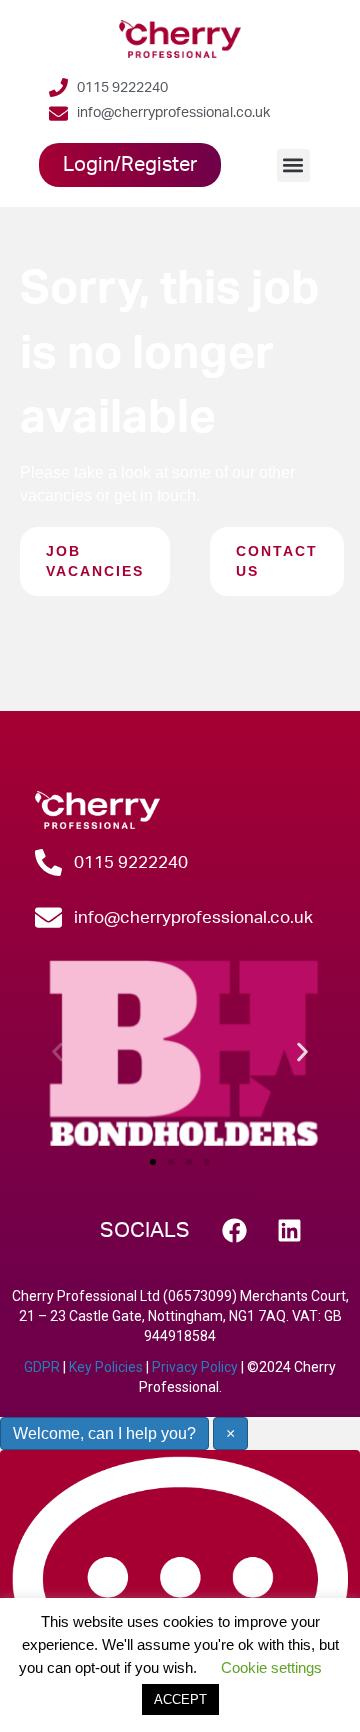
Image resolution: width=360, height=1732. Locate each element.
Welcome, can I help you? (104, 1433)
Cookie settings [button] (271, 1667)
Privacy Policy (195, 1367)
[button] (293, 165)
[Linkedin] (290, 1231)
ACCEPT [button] (180, 1699)
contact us (277, 561)
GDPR (42, 1367)
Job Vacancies (95, 561)
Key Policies (106, 1367)
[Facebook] (235, 1231)
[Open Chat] (180, 1590)
